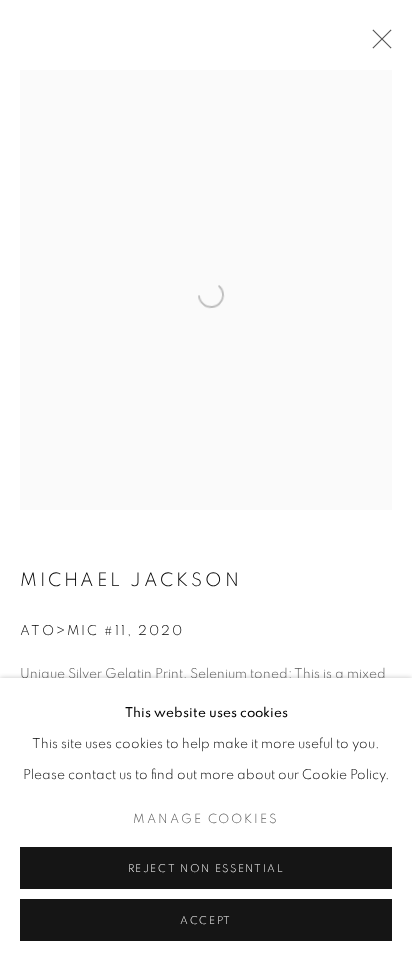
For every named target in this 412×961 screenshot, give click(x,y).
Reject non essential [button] (206, 868)
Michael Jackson (131, 580)
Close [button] (377, 45)
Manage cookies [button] (205, 819)
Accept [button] (206, 920)
